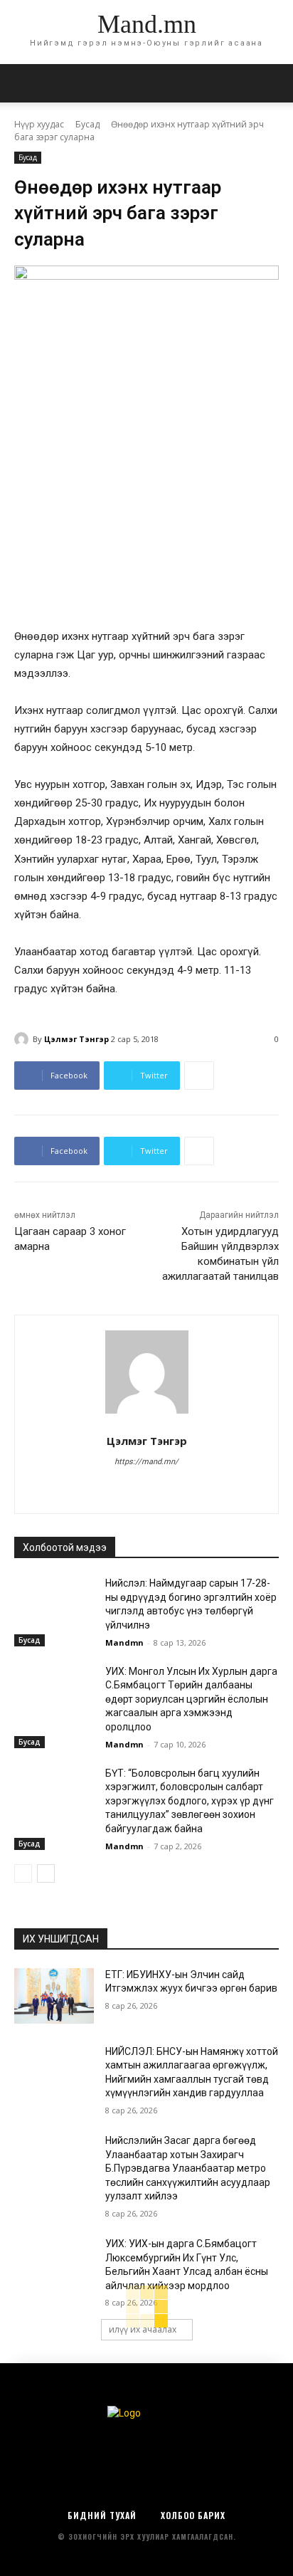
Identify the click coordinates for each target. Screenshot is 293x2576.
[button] (273, 83)
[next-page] (46, 1873)
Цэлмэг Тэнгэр (76, 1039)
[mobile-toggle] (24, 83)
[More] (199, 1076)
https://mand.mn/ (146, 1462)
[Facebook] (147, 1486)
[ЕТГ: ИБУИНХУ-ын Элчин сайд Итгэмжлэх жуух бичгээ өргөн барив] (54, 1996)
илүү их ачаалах (143, 2329)
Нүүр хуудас (39, 124)
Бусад (87, 124)
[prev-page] (23, 1873)
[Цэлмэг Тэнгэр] (23, 1039)
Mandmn (124, 1642)
